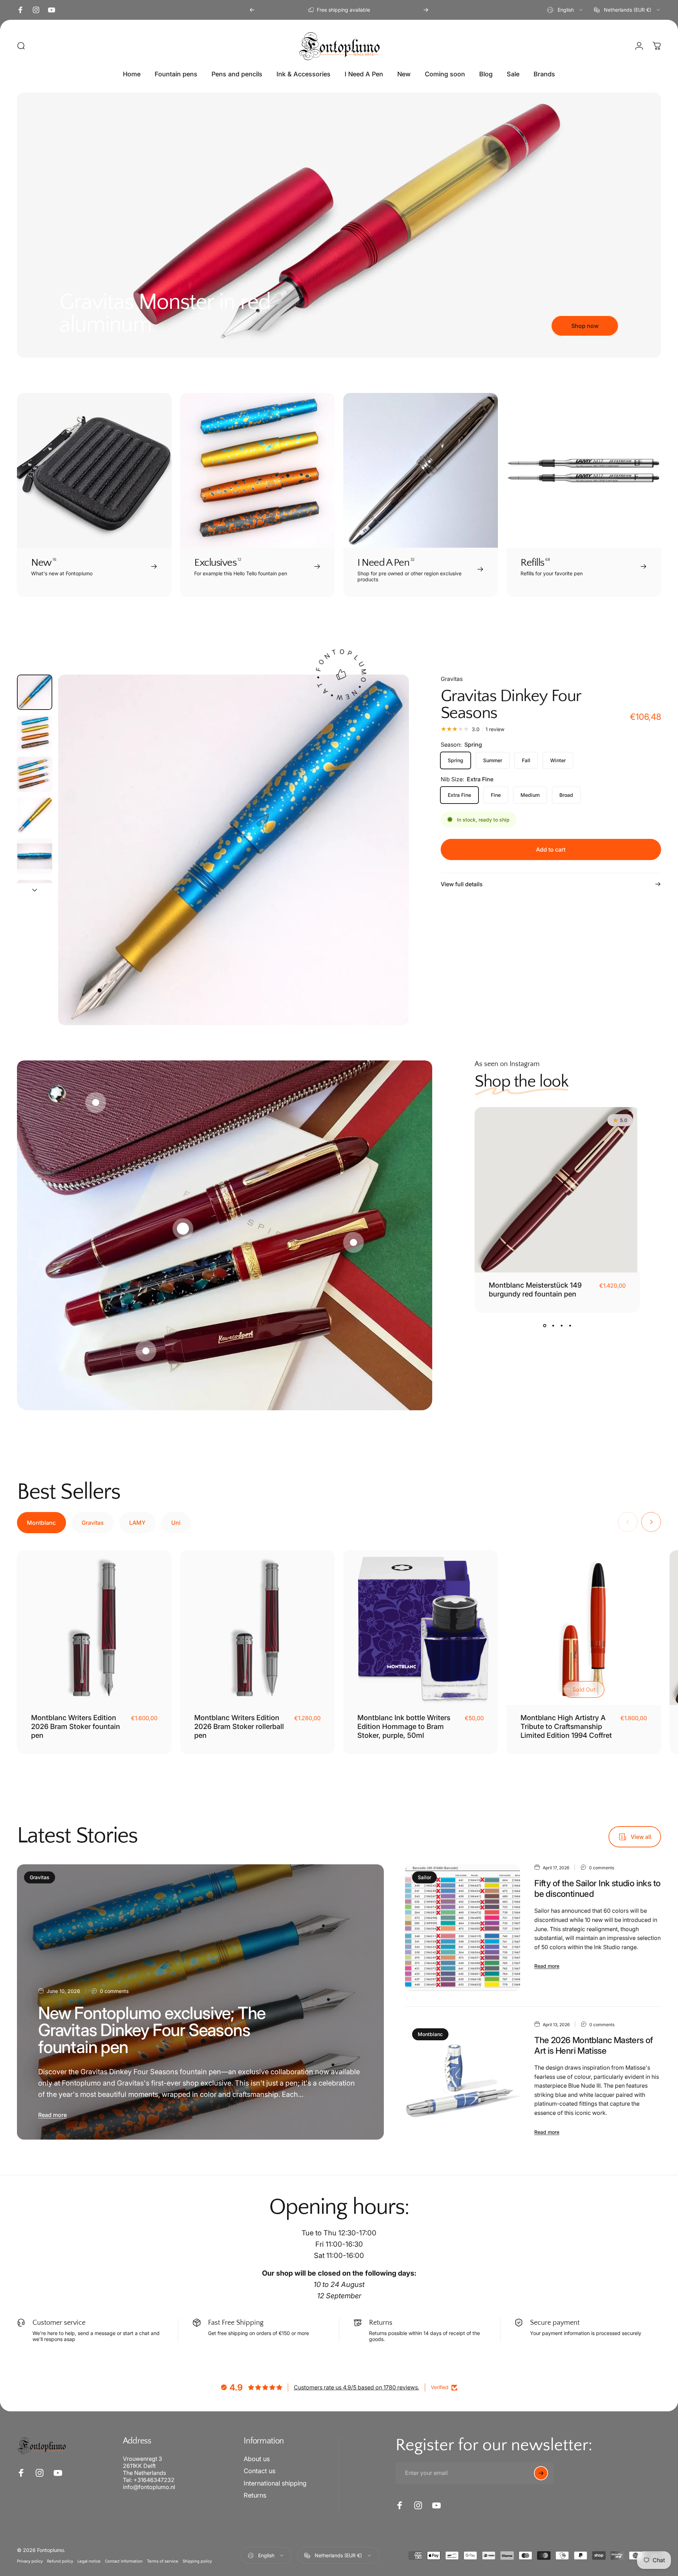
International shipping (275, 2483)
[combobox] (565, 10)
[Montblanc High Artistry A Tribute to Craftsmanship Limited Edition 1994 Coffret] (584, 1628)
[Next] (426, 10)
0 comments (114, 1991)
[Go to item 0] (35, 692)
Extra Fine (459, 795)
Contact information (124, 2562)
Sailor (424, 1877)
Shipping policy (197, 2562)
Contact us (260, 2471)
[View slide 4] (570, 1325)
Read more (52, 2115)
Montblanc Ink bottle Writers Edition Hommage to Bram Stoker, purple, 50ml (404, 1727)
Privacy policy (30, 2562)
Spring (456, 760)
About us (257, 2459)
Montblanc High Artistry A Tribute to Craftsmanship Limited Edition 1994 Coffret (566, 1727)
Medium (530, 795)
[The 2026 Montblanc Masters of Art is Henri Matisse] (463, 2081)
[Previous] (252, 10)
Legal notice (89, 2562)
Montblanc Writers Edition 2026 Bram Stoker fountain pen (76, 1727)
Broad (566, 795)
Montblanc (430, 2034)
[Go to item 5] (35, 856)
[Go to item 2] (35, 774)
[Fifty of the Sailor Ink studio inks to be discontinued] (463, 1928)
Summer (493, 760)
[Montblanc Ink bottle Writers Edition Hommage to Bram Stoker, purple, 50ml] (421, 1628)
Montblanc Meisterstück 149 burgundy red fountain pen (535, 1290)
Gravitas (452, 679)
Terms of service (163, 2562)
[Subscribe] (541, 2473)
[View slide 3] (561, 1325)
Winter (558, 760)
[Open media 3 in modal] (233, 850)
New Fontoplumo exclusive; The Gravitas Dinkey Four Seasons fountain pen (152, 2030)
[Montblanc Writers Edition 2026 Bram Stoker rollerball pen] (257, 1628)
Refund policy (60, 2562)
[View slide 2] (553, 1325)
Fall (526, 760)
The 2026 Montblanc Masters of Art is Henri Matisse (594, 2045)
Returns (255, 2496)
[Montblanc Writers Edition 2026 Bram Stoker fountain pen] (94, 1628)
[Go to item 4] (35, 815)
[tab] (41, 1523)
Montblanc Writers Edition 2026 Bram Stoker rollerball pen (239, 1727)
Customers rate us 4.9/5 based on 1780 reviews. (356, 2387)
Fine (496, 795)
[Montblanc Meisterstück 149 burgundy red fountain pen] (557, 1190)
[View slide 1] (545, 1325)
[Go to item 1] (35, 733)
